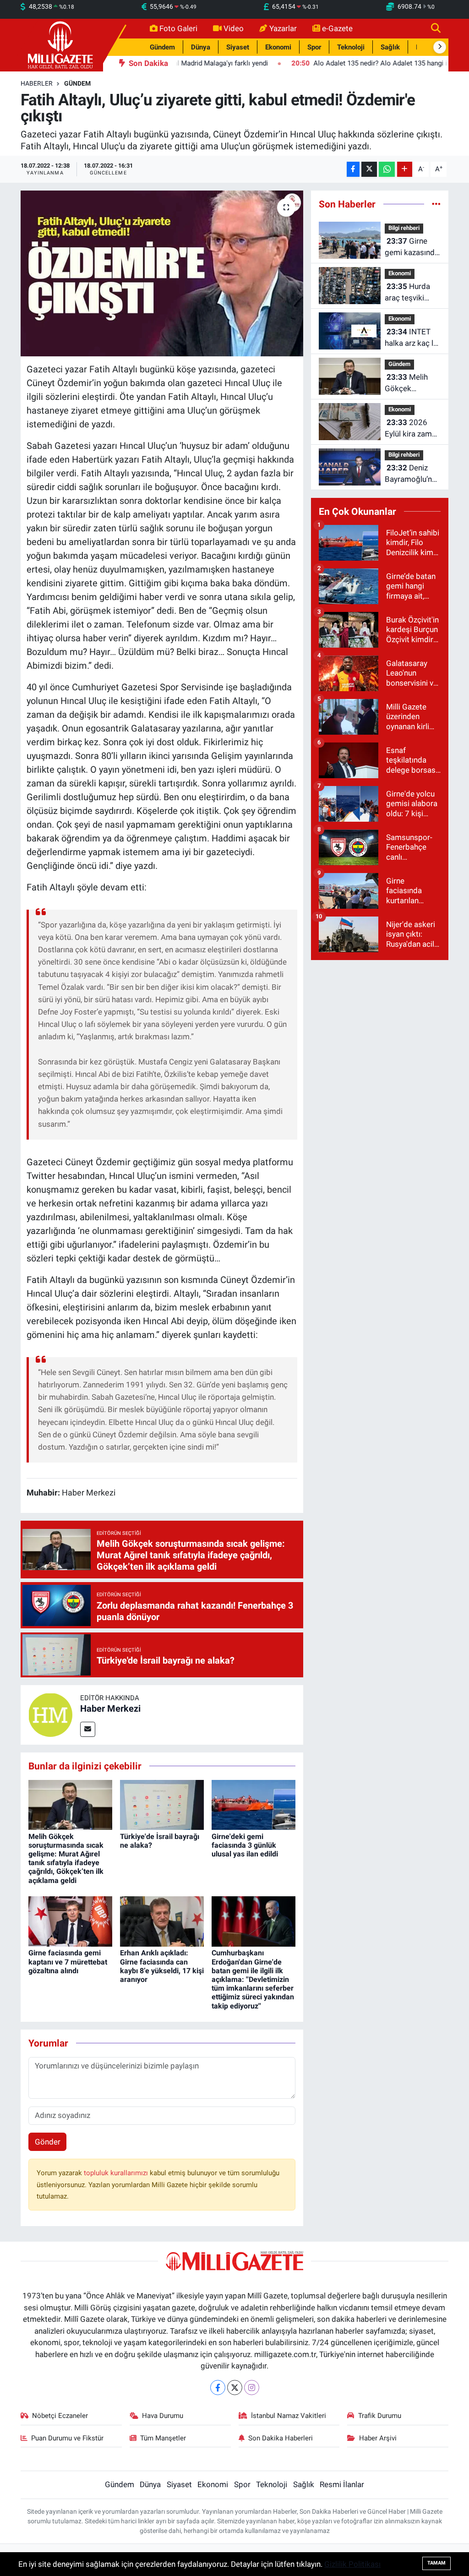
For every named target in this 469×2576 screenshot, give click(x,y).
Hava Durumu (163, 2416)
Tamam (436, 2563)
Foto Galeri (178, 28)
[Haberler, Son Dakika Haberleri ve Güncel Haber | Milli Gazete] (62, 44)
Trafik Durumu (380, 2416)
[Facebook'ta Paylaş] (353, 169)
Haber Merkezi (110, 1708)
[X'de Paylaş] (369, 169)
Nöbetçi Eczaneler (60, 2416)
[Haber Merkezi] (50, 1714)
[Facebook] (218, 2388)
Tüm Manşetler (163, 2438)
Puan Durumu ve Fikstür (67, 2438)
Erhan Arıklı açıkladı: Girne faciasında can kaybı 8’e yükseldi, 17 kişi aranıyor (162, 1966)
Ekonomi (278, 47)
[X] (235, 2388)
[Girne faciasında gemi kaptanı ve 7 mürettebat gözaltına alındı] (70, 1921)
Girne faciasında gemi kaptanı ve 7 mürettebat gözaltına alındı (68, 1962)
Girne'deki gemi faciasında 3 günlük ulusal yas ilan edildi (245, 1845)
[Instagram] (252, 2388)
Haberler (37, 83)
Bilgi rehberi (404, 228)
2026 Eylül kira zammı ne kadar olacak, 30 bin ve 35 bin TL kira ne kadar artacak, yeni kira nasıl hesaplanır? (413, 429)
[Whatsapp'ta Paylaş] (387, 169)
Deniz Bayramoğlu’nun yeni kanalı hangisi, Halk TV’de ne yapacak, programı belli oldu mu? (412, 474)
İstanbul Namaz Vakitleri (289, 2416)
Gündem (162, 47)
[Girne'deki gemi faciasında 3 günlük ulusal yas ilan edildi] (254, 1804)
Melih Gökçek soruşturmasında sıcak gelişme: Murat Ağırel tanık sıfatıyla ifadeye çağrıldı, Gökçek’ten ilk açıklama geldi (66, 1858)
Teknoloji (351, 47)
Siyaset (238, 47)
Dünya (201, 47)
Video (234, 28)
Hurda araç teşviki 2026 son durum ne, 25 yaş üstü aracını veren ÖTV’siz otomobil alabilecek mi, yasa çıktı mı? (412, 293)
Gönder (48, 2142)
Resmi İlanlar (342, 2484)
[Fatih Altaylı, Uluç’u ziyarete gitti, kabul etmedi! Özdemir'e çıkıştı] (162, 273)
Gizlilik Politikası (352, 2564)
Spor (314, 47)
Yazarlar (283, 28)
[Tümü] (436, 204)
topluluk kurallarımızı (117, 2173)
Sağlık (390, 47)
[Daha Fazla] (405, 169)
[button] (440, 47)
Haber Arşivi (378, 2438)
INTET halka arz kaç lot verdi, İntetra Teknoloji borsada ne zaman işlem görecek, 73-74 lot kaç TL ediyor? (413, 338)
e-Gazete (337, 28)
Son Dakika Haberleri (281, 2438)
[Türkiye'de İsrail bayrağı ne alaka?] (162, 1804)
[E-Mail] (88, 1729)
